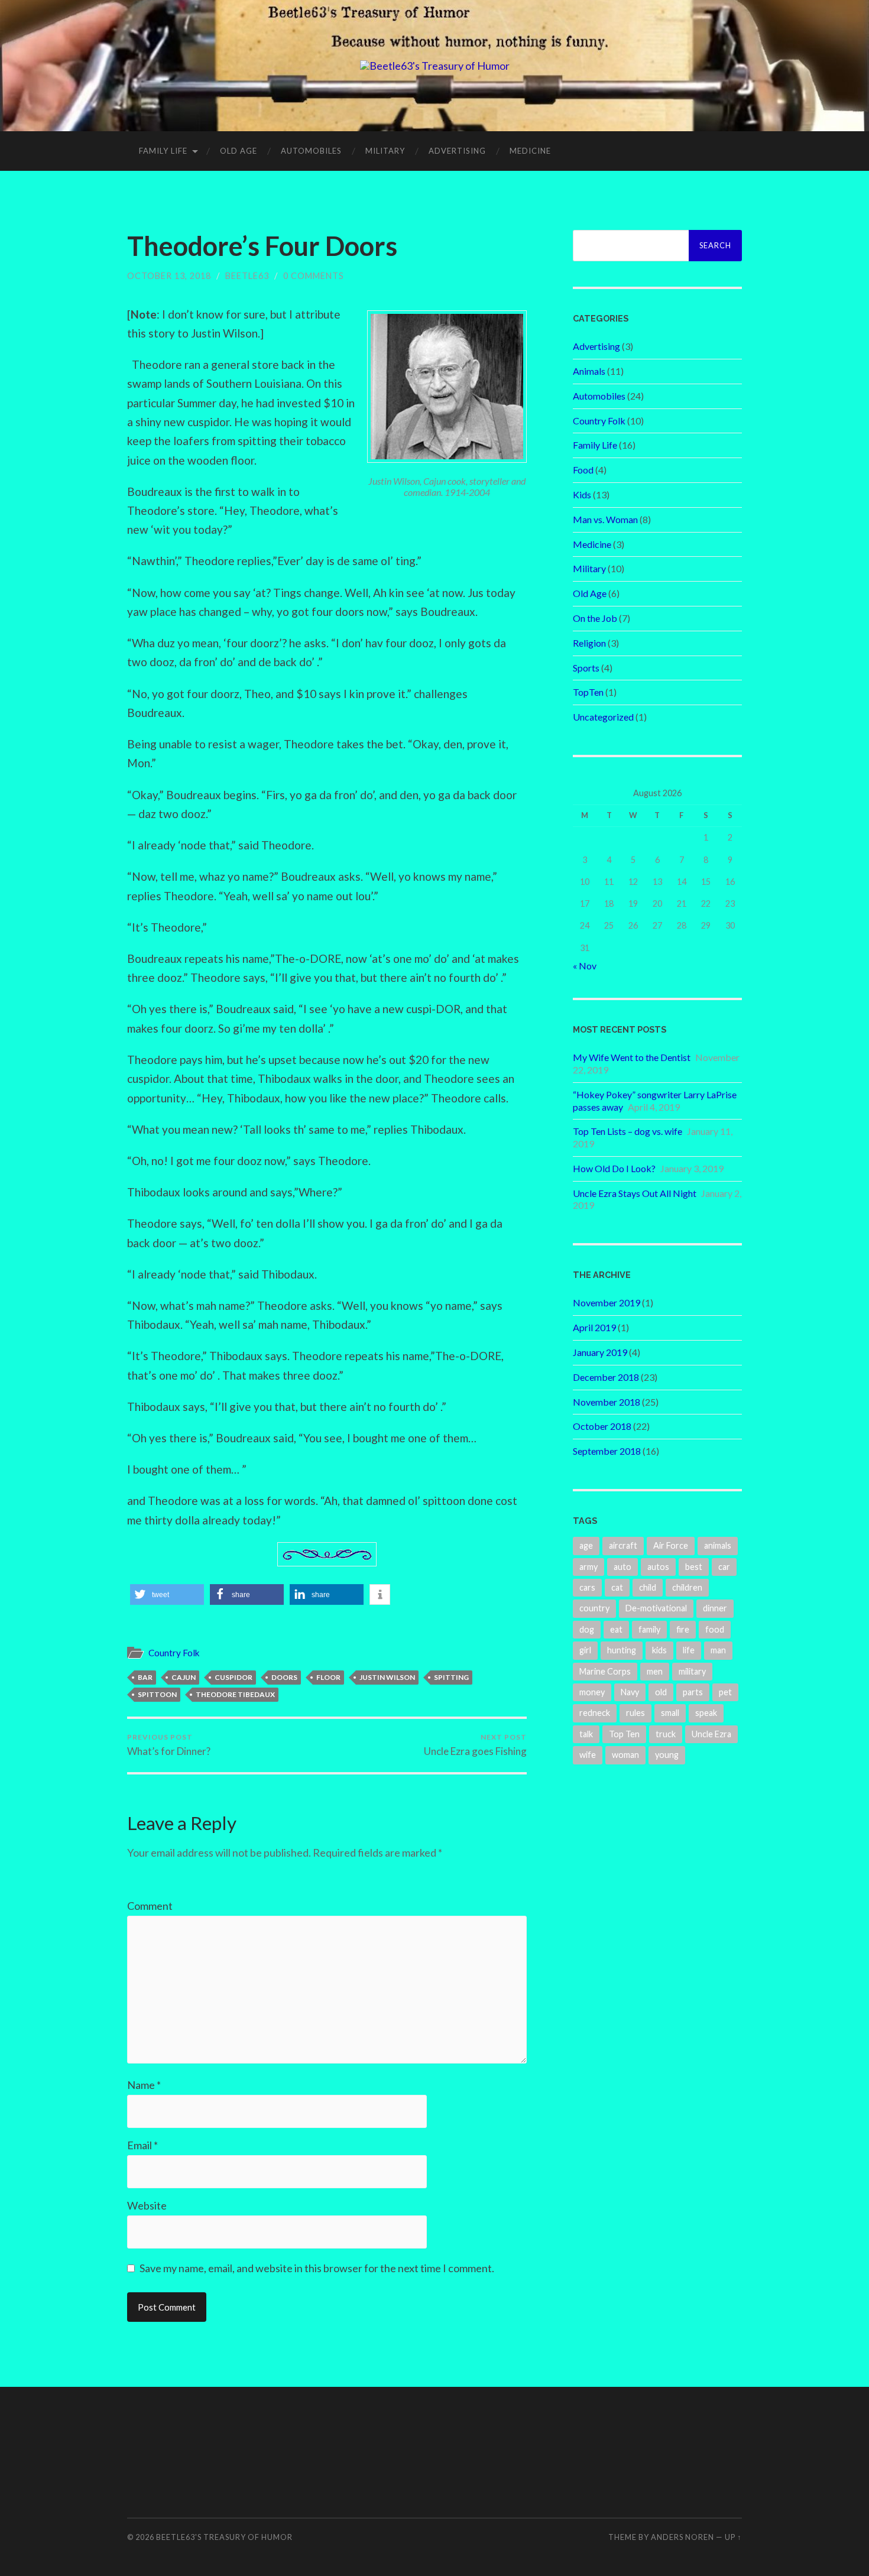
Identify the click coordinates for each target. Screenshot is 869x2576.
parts (693, 1692)
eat (616, 1629)
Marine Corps (605, 1671)
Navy (630, 1692)
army (588, 1567)
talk (586, 1734)
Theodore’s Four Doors (262, 246)
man (718, 1650)
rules (635, 1713)
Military (385, 151)
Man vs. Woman (605, 519)
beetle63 (247, 276)
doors (284, 1677)
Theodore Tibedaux (235, 1694)
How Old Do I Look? (614, 1168)
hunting (622, 1650)
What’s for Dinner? (169, 1745)
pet (725, 1692)
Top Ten (624, 1734)
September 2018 (607, 1451)
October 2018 (602, 1426)
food (715, 1629)
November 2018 (607, 1402)
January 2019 (600, 1352)
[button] (167, 1594)
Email (142, 2145)
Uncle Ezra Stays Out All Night (635, 1193)
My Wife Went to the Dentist (632, 1057)
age (586, 1545)
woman (625, 1755)
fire (683, 1629)
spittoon (157, 1694)
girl (585, 1650)
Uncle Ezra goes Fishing (475, 1745)
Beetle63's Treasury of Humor (224, 2537)
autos (658, 1567)
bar (145, 1677)
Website (147, 2205)
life (689, 1650)
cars (587, 1587)
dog (587, 1629)
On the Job (595, 618)
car (724, 1567)
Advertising (457, 151)
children (687, 1587)
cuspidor (234, 1677)
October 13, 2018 (169, 276)
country (594, 1608)
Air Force (671, 1545)
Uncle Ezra (711, 1734)
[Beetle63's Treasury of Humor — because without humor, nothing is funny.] (435, 66)
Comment (150, 1906)
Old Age (239, 151)
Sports (586, 668)
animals (718, 1545)
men (655, 1671)
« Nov (585, 966)
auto (622, 1567)
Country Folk (174, 1653)
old (661, 1692)
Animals (589, 371)
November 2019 (607, 1302)
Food (583, 470)
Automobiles (311, 151)
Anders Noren (682, 2537)
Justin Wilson (387, 1677)
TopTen (588, 692)
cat (617, 1587)
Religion (589, 643)
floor (328, 1677)
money (592, 1692)
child (648, 1587)
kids (659, 1650)
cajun (184, 1677)
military (692, 1671)
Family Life (163, 151)
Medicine (530, 151)
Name (144, 2085)
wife (588, 1755)
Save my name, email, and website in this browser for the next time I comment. (317, 2268)
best (694, 1567)
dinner (715, 1608)
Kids (582, 494)
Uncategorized (603, 717)
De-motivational (656, 1608)
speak (706, 1713)
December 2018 (606, 1377)
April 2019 (594, 1327)
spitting (451, 1677)
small (670, 1713)
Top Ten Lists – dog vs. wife (628, 1131)
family (649, 1629)
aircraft (623, 1545)
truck (666, 1734)
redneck (595, 1713)
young (667, 1755)
